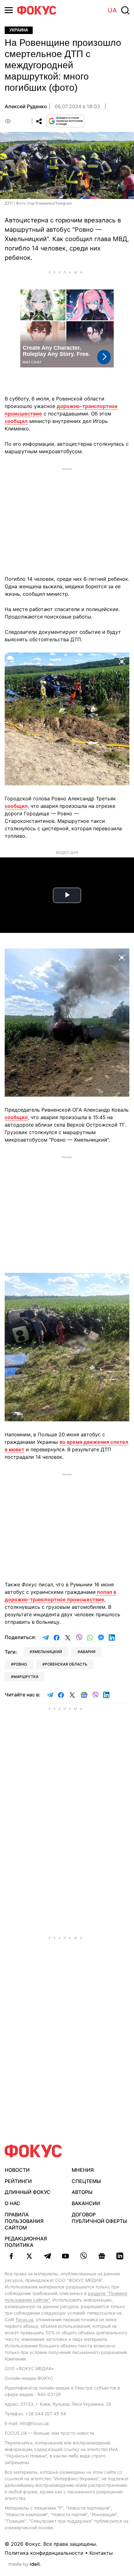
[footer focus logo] (33, 2151)
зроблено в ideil (25, 2564)
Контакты (101, 2553)
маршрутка (26, 1677)
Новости (17, 2170)
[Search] (125, 10)
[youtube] (65, 2256)
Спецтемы (86, 2181)
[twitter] (29, 2256)
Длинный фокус (28, 2192)
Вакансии (86, 2203)
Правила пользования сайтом (24, 2221)
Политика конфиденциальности (44, 2553)
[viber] (84, 2256)
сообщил (16, 421)
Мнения (83, 2170)
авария (88, 1652)
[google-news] (102, 2256)
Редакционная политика (26, 2242)
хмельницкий (47, 1652)
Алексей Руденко (26, 106)
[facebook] (11, 2256)
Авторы (82, 2192)
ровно (20, 1664)
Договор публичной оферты (99, 2218)
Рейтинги (18, 2181)
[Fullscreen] (122, 661)
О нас (12, 2203)
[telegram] (47, 2256)
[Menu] (9, 10)
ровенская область (66, 1664)
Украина (19, 30)
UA (112, 10)
